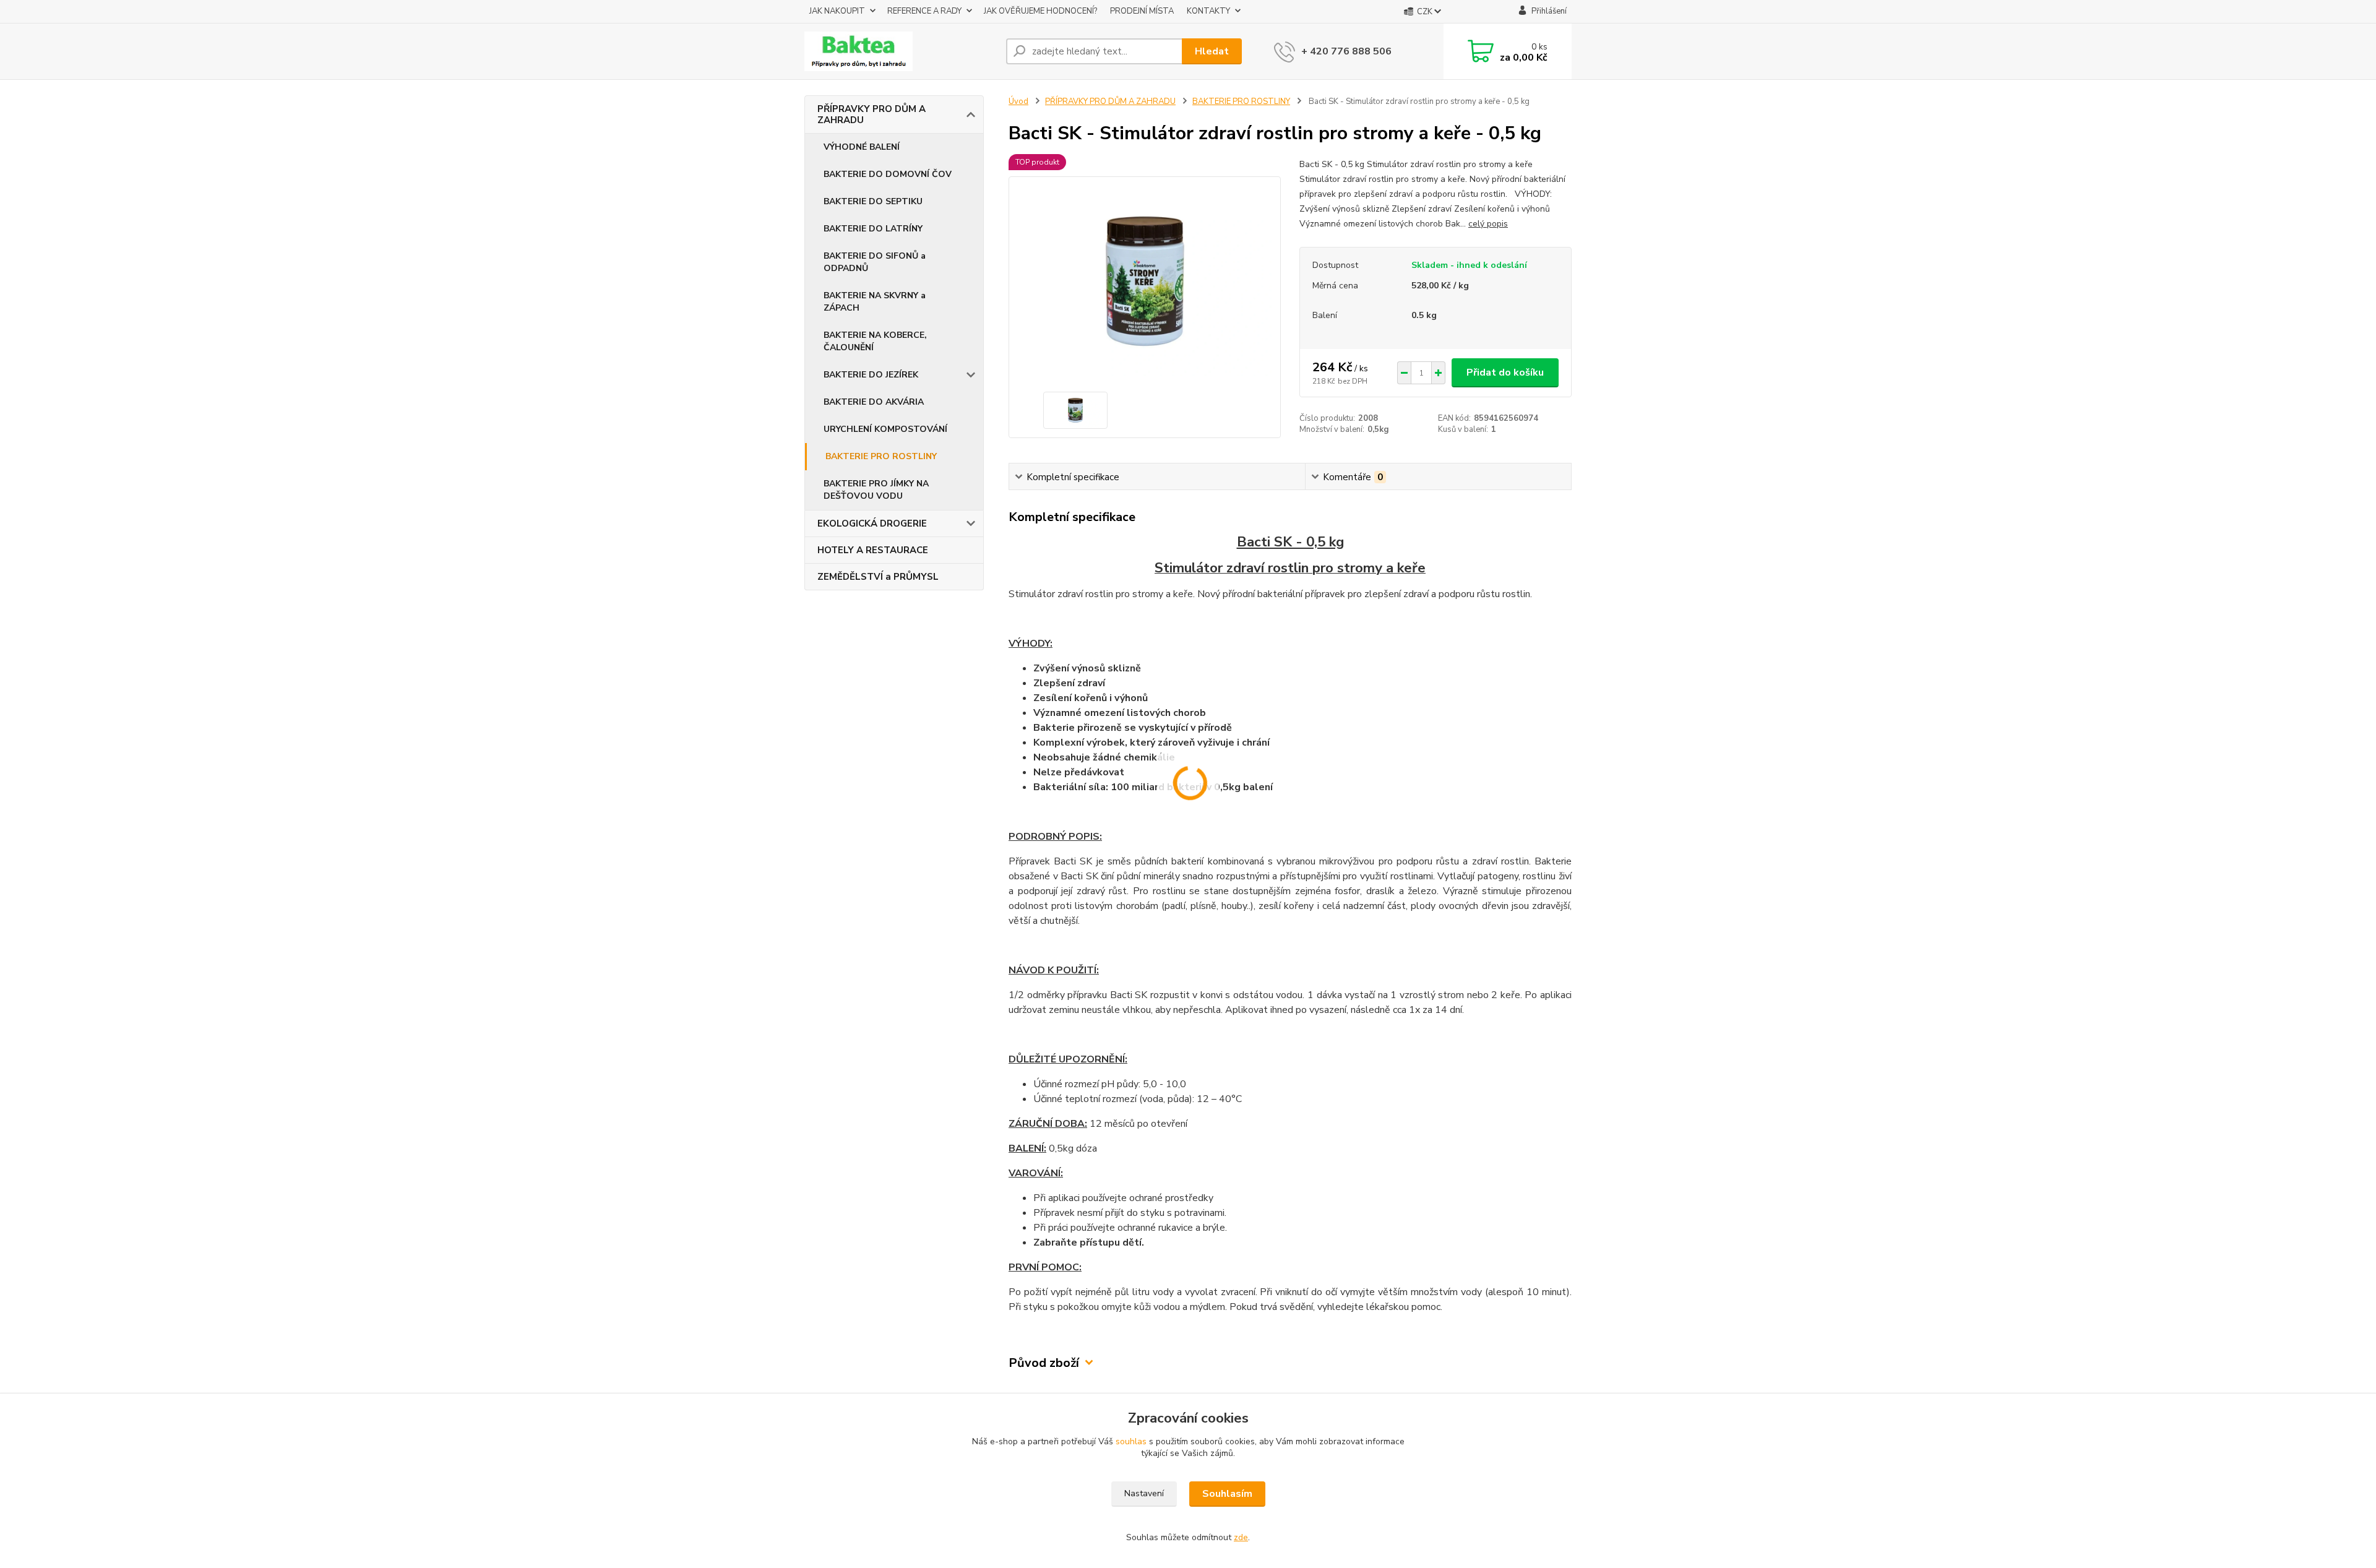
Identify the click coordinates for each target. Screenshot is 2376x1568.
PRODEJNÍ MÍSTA (1142, 11)
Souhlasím (1227, 1494)
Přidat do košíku (1505, 373)
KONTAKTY (1208, 11)
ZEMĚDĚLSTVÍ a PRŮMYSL (878, 577)
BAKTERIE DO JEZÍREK (871, 375)
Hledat (1212, 51)
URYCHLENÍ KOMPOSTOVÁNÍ (885, 429)
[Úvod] (900, 51)
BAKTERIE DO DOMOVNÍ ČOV (888, 174)
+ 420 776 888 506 (1346, 51)
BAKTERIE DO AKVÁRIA (874, 402)
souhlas (1131, 1441)
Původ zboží (1044, 1363)
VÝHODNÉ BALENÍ (862, 147)
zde (1241, 1537)
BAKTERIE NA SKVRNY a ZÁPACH (875, 302)
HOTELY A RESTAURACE (873, 550)
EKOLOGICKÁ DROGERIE (872, 523)
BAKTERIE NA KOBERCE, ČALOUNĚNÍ (875, 341)
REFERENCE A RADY (924, 11)
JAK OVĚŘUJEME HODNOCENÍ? (1040, 11)
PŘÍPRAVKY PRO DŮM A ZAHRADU (872, 114)
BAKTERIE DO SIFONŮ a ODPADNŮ (875, 262)
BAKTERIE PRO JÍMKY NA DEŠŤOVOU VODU (876, 490)
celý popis (1488, 224)
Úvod (1018, 101)
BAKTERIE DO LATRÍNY (873, 229)
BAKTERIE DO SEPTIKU (873, 201)
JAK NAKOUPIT (837, 11)
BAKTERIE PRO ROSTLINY (881, 456)
